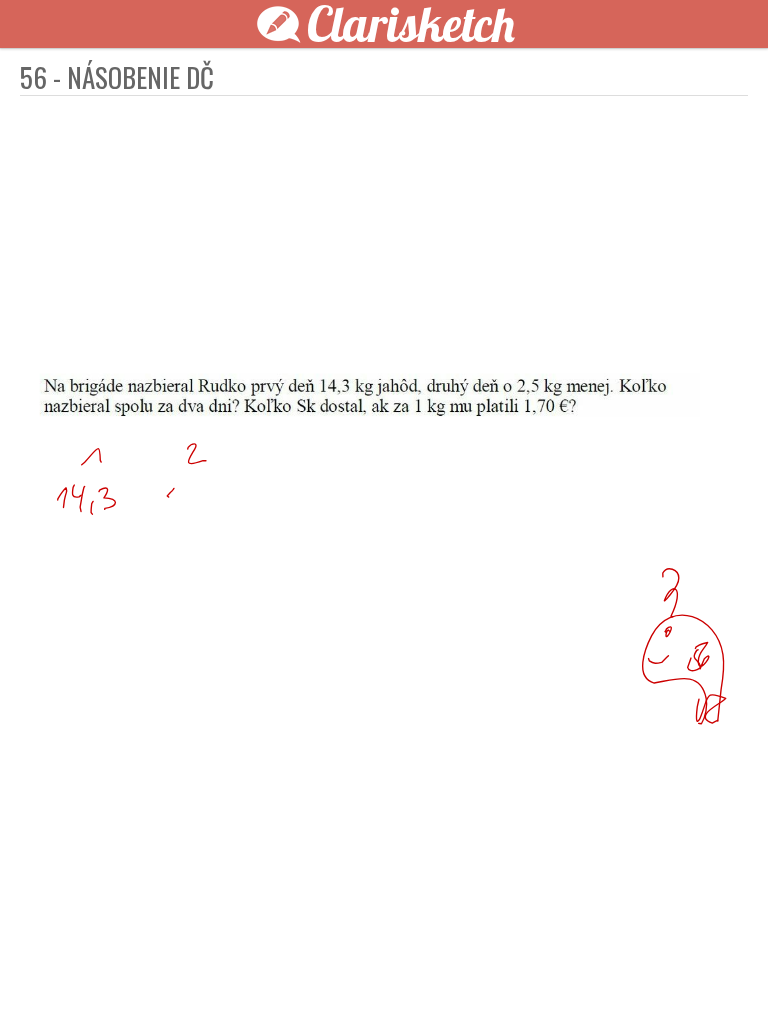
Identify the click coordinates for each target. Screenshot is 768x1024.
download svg (690, 976)
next (429, 976)
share (720, 976)
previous (339, 976)
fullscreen (660, 976)
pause (48, 976)
